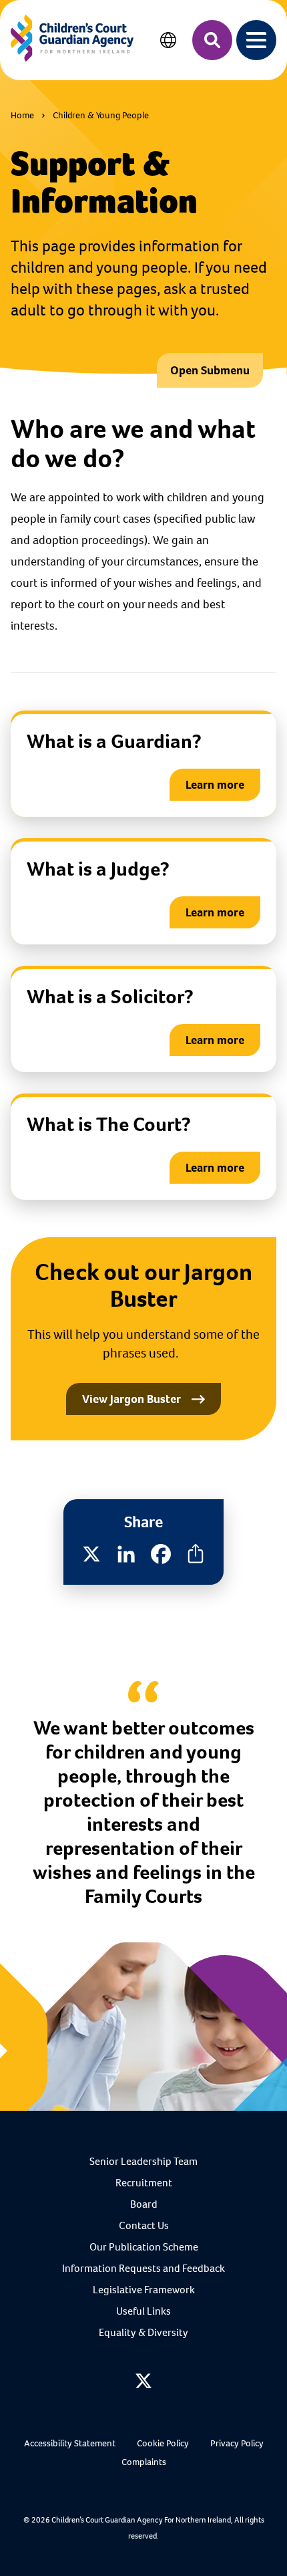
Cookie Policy (163, 2443)
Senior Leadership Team (143, 2161)
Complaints (144, 2462)
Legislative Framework (144, 2290)
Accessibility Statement (70, 2443)
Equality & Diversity (143, 2332)
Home (22, 115)
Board (144, 2204)
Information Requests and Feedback (143, 2268)
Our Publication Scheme (144, 2247)
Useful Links (143, 2311)
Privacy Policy (237, 2443)
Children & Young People (101, 115)
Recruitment (144, 2183)
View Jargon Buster (131, 1399)
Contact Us (144, 2225)
